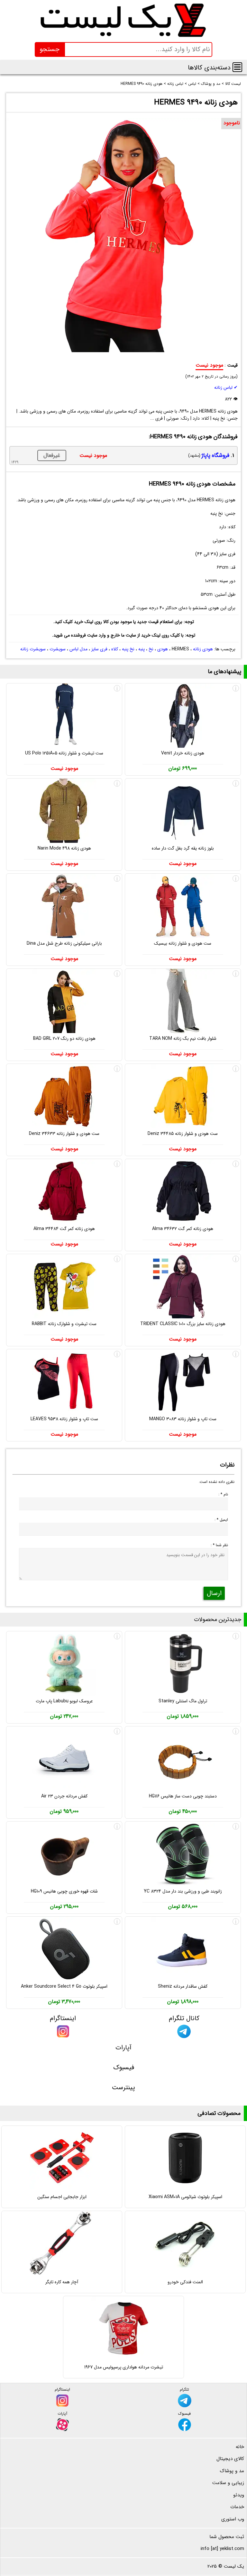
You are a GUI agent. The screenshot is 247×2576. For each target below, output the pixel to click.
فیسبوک (124, 2068)
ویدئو (239, 2495)
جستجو (50, 49)
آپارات (123, 2048)
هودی (163, 649)
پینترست (123, 2087)
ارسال (214, 1593)
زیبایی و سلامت (228, 2483)
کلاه (115, 649)
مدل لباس (78, 649)
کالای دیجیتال (230, 2459)
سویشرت (58, 649)
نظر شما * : (219, 1545)
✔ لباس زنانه (226, 388)
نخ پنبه (128, 649)
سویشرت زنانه (33, 649)
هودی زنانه (203, 649)
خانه (240, 2447)
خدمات (237, 2507)
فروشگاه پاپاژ (215, 455)
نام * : (223, 1494)
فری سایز (99, 649)
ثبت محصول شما (227, 2537)
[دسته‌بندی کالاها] (237, 67)
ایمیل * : (221, 1520)
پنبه (142, 649)
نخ (151, 649)
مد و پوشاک (232, 2471)
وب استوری (233, 2519)
